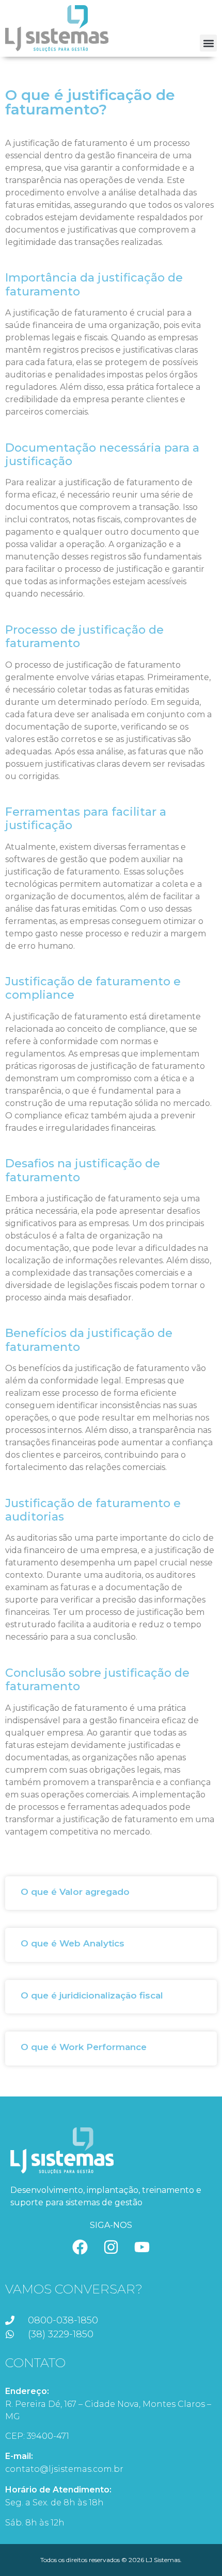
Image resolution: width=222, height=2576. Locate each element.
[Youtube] (142, 2247)
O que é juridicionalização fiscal (92, 1995)
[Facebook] (80, 2247)
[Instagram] (111, 2247)
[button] (208, 43)
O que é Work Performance (84, 2047)
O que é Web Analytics (73, 1943)
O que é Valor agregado (75, 1892)
